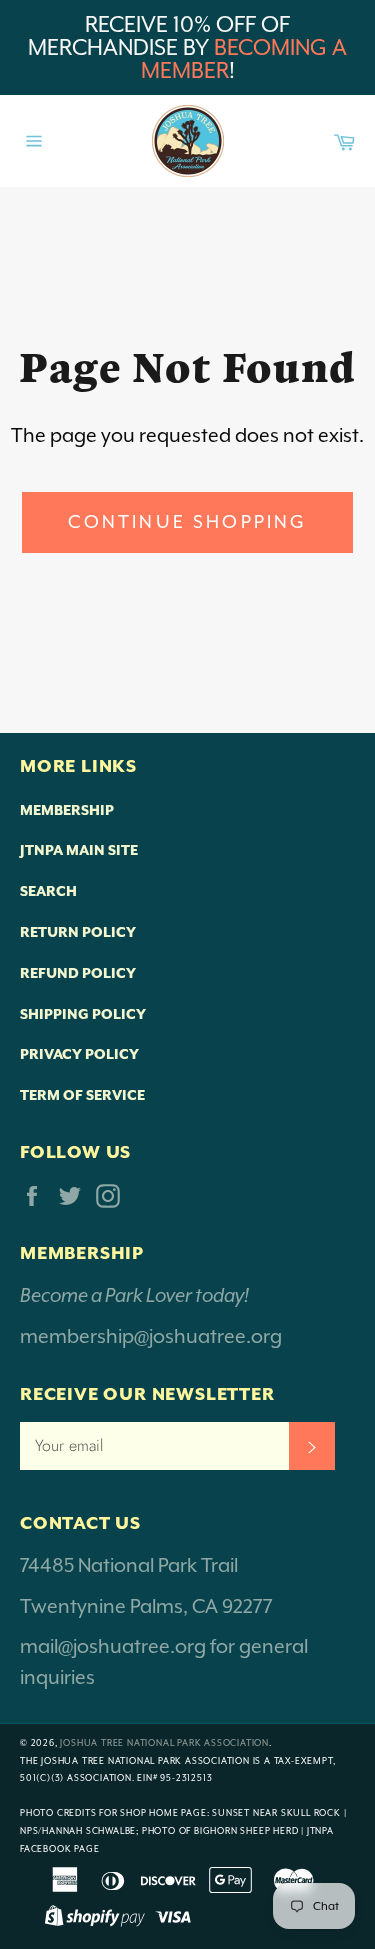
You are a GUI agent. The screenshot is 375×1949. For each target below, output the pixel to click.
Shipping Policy (83, 1014)
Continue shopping (188, 521)
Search (48, 891)
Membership (67, 810)
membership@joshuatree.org (151, 1336)
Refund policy (78, 973)
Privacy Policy (79, 1054)
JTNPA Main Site (79, 850)
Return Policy (78, 932)
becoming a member (244, 59)
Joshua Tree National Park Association (164, 1743)
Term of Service (82, 1095)
